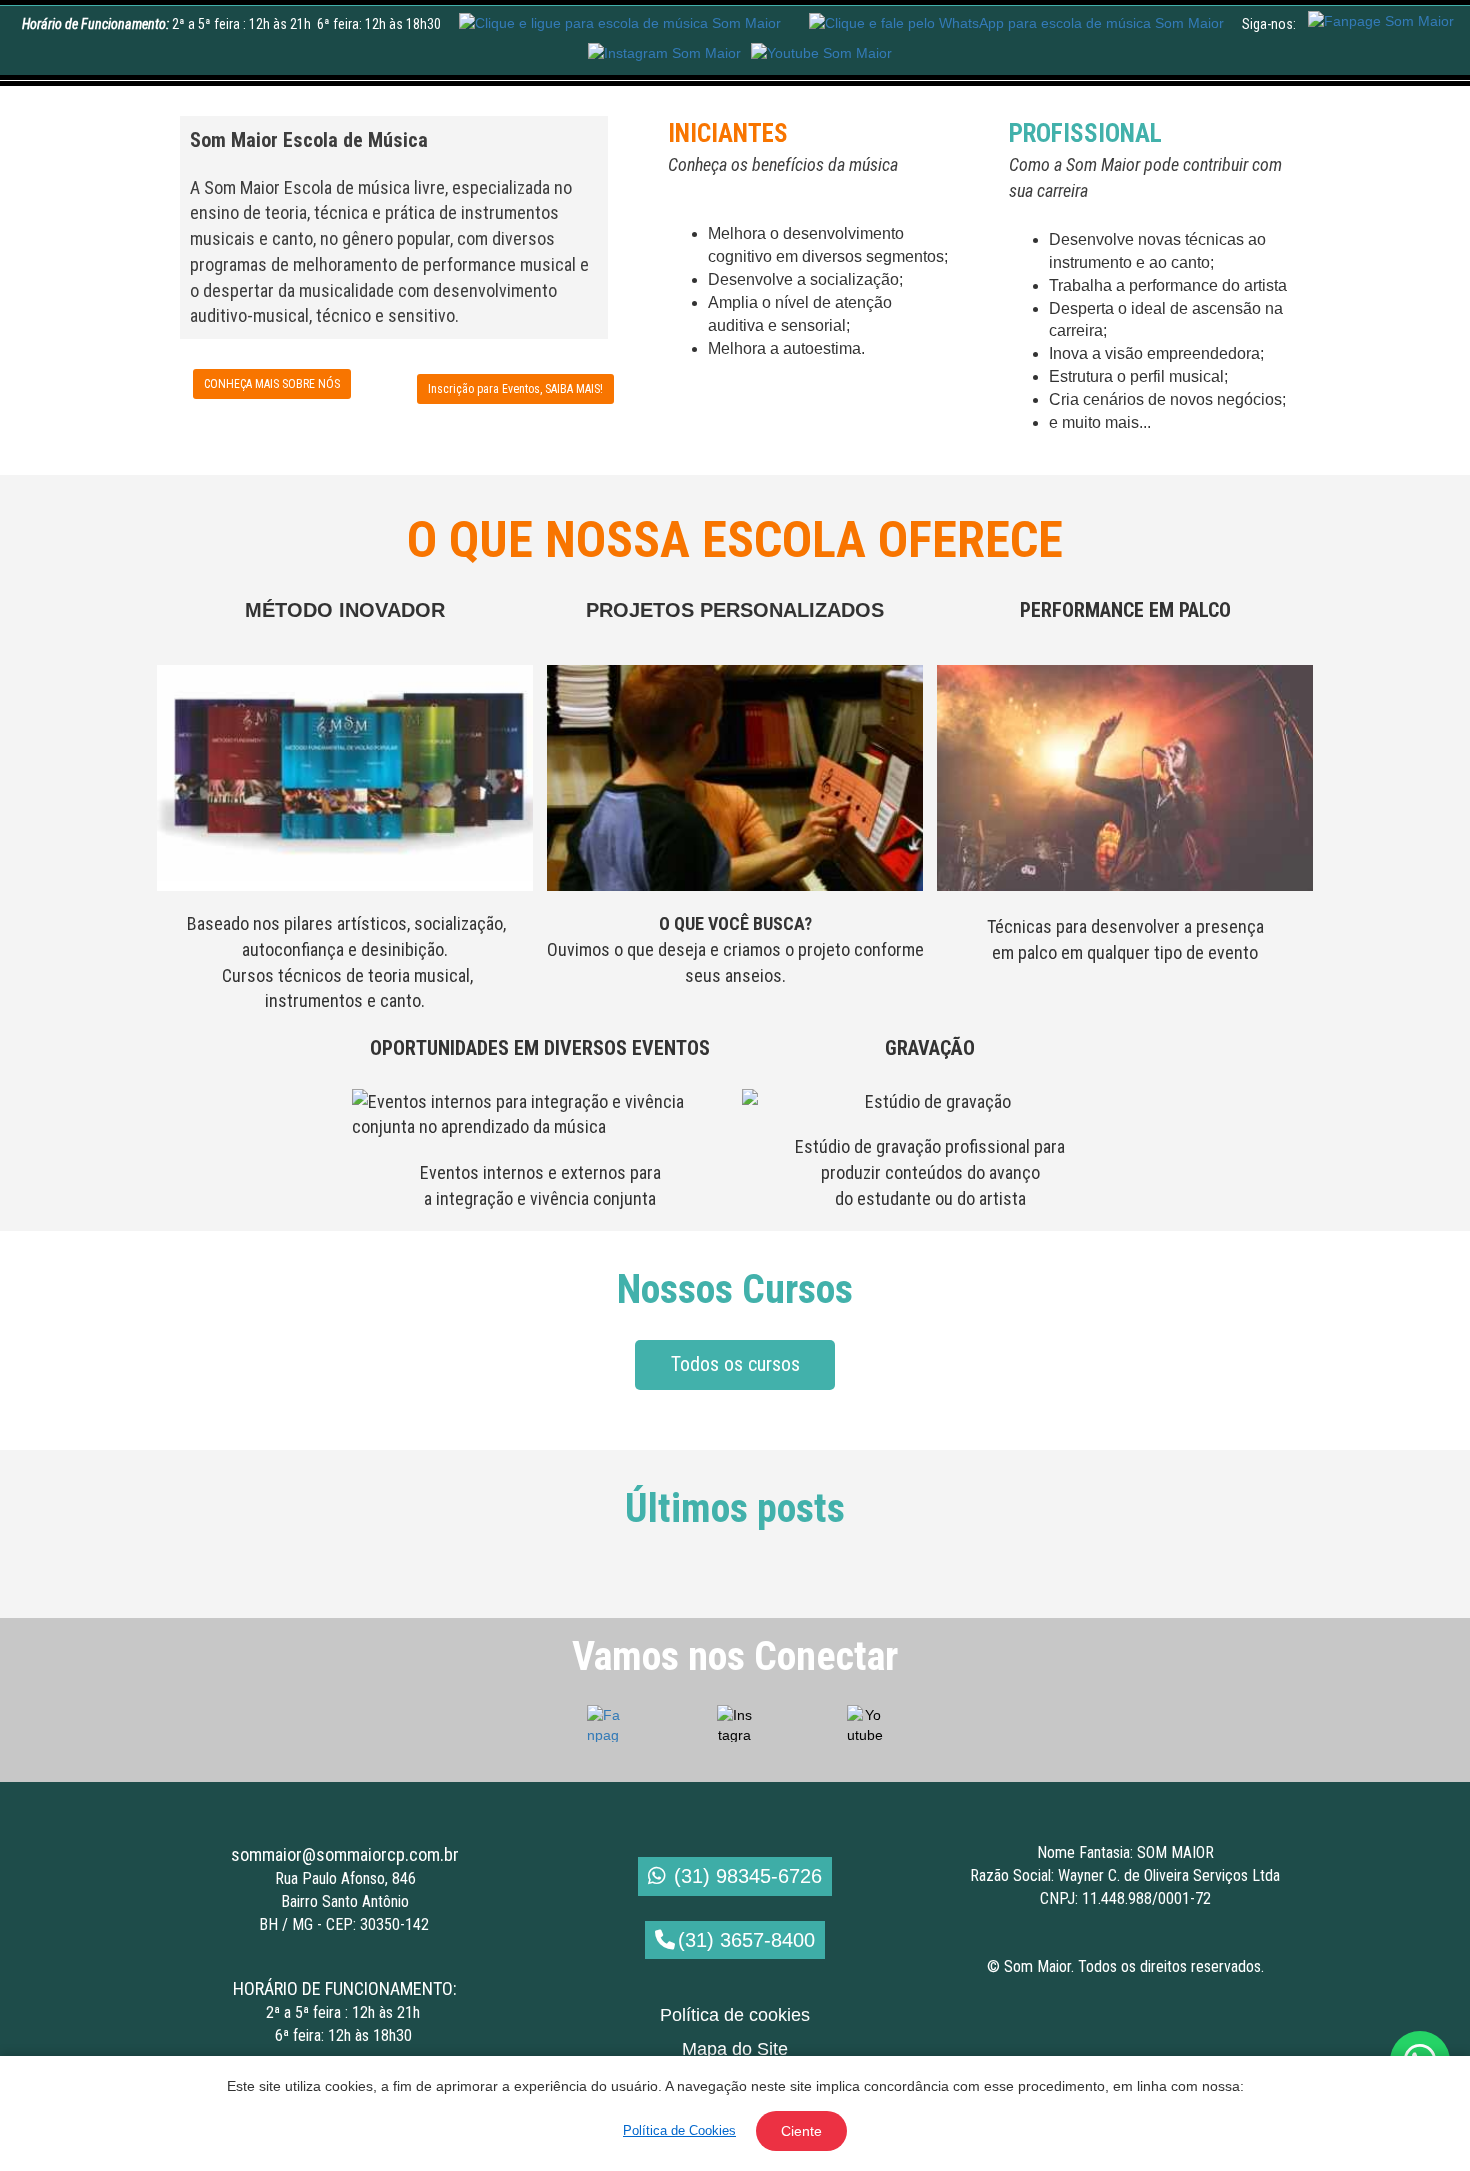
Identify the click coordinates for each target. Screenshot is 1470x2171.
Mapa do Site (735, 2049)
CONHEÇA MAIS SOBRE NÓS (272, 384)
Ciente (801, 2131)
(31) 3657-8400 (746, 1940)
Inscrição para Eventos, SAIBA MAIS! (515, 389)
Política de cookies (735, 2015)
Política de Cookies (679, 2130)
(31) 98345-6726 (748, 1876)
